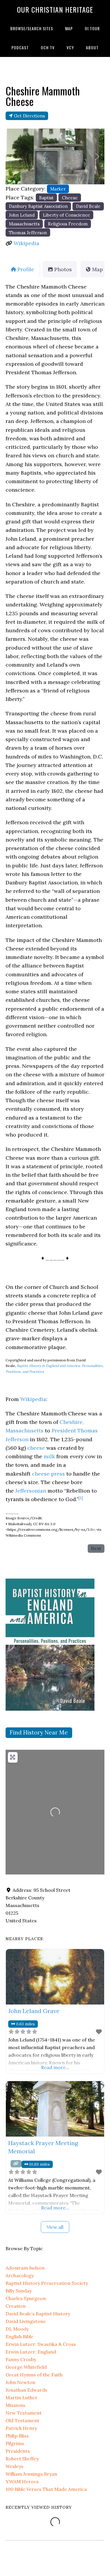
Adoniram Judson (25, 2268)
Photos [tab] (63, 269)
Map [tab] (98, 269)
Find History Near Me (39, 1732)
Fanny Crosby (21, 2359)
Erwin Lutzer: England (31, 2352)
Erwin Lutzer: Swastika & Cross (41, 2344)
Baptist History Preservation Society (47, 2283)
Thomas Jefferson (28, 233)
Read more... (55, 2067)
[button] (13, 156)
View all (55, 2227)
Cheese (70, 198)
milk (49, 1456)
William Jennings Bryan (31, 2474)
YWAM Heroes (22, 2481)
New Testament (24, 2413)
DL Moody (17, 2329)
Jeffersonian (31, 1491)
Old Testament (22, 2420)
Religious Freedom (68, 224)
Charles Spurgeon (26, 2298)
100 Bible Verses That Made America (46, 2489)
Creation (16, 2306)
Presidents (18, 2451)
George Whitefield (26, 2367)
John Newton (20, 2382)
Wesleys (15, 2466)
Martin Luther (22, 2398)
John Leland (22, 215)
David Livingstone (26, 2321)
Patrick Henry (21, 2428)
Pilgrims (15, 2443)
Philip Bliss (17, 2436)
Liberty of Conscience (66, 215)
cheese (36, 1448)
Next (96, 1549)
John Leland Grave (34, 2011)
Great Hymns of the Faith (34, 2375)
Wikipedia (26, 243)
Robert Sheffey (22, 2459)
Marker (58, 189)
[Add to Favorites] (99, 2032)
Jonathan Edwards (26, 2390)
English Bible (20, 2336)
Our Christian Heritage (55, 9)
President (64, 1431)
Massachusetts (24, 224)
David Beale (88, 206)
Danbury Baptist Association (38, 206)
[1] (81, 1498)
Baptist (46, 198)
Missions (15, 2405)
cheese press (48, 1474)
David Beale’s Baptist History (38, 2314)
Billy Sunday (19, 2291)
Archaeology (20, 2275)
